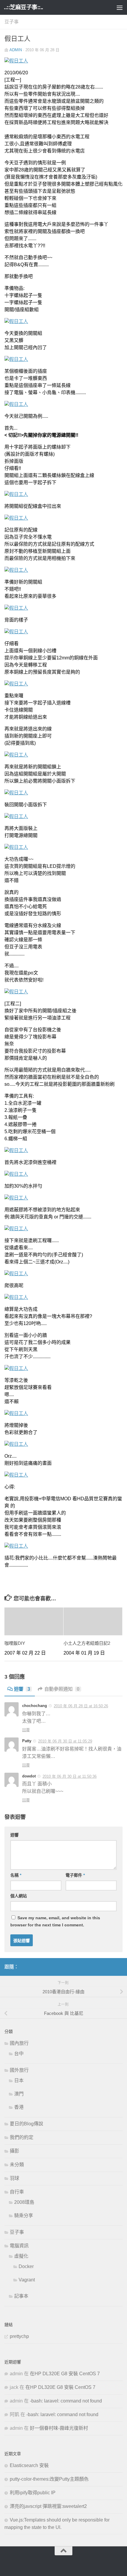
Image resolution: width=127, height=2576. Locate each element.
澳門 (19, 2094)
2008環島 (24, 2202)
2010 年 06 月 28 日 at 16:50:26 (81, 1706)
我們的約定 (22, 2137)
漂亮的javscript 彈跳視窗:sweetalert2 (48, 2506)
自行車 (17, 2192)
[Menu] (120, 7)
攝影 (14, 2151)
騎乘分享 (24, 2216)
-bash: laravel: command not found (66, 2401)
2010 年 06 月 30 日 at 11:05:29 (65, 1741)
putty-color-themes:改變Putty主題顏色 (49, 2479)
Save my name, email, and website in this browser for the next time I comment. (55, 1921)
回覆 (26, 1730)
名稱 (16, 1875)
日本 (19, 2080)
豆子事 (12, 22)
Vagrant (27, 2280)
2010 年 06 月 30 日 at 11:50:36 (70, 1776)
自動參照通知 (62, 1689)
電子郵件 (75, 1875)
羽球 (14, 2178)
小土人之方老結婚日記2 (87, 1643)
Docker (26, 2266)
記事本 (21, 2296)
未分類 (17, 2165)
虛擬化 (21, 2256)
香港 (19, 2107)
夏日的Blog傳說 (26, 2124)
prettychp (19, 2336)
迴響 (22, 1689)
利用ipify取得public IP (33, 2493)
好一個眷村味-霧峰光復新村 (59, 2428)
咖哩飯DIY (15, 1643)
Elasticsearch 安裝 (29, 2465)
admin (16, 50)
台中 (19, 2054)
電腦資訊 (19, 2246)
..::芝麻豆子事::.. (23, 7)
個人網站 (19, 1896)
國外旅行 (19, 2070)
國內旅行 (19, 2043)
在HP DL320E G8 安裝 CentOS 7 (65, 2374)
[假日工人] (16, 61)
